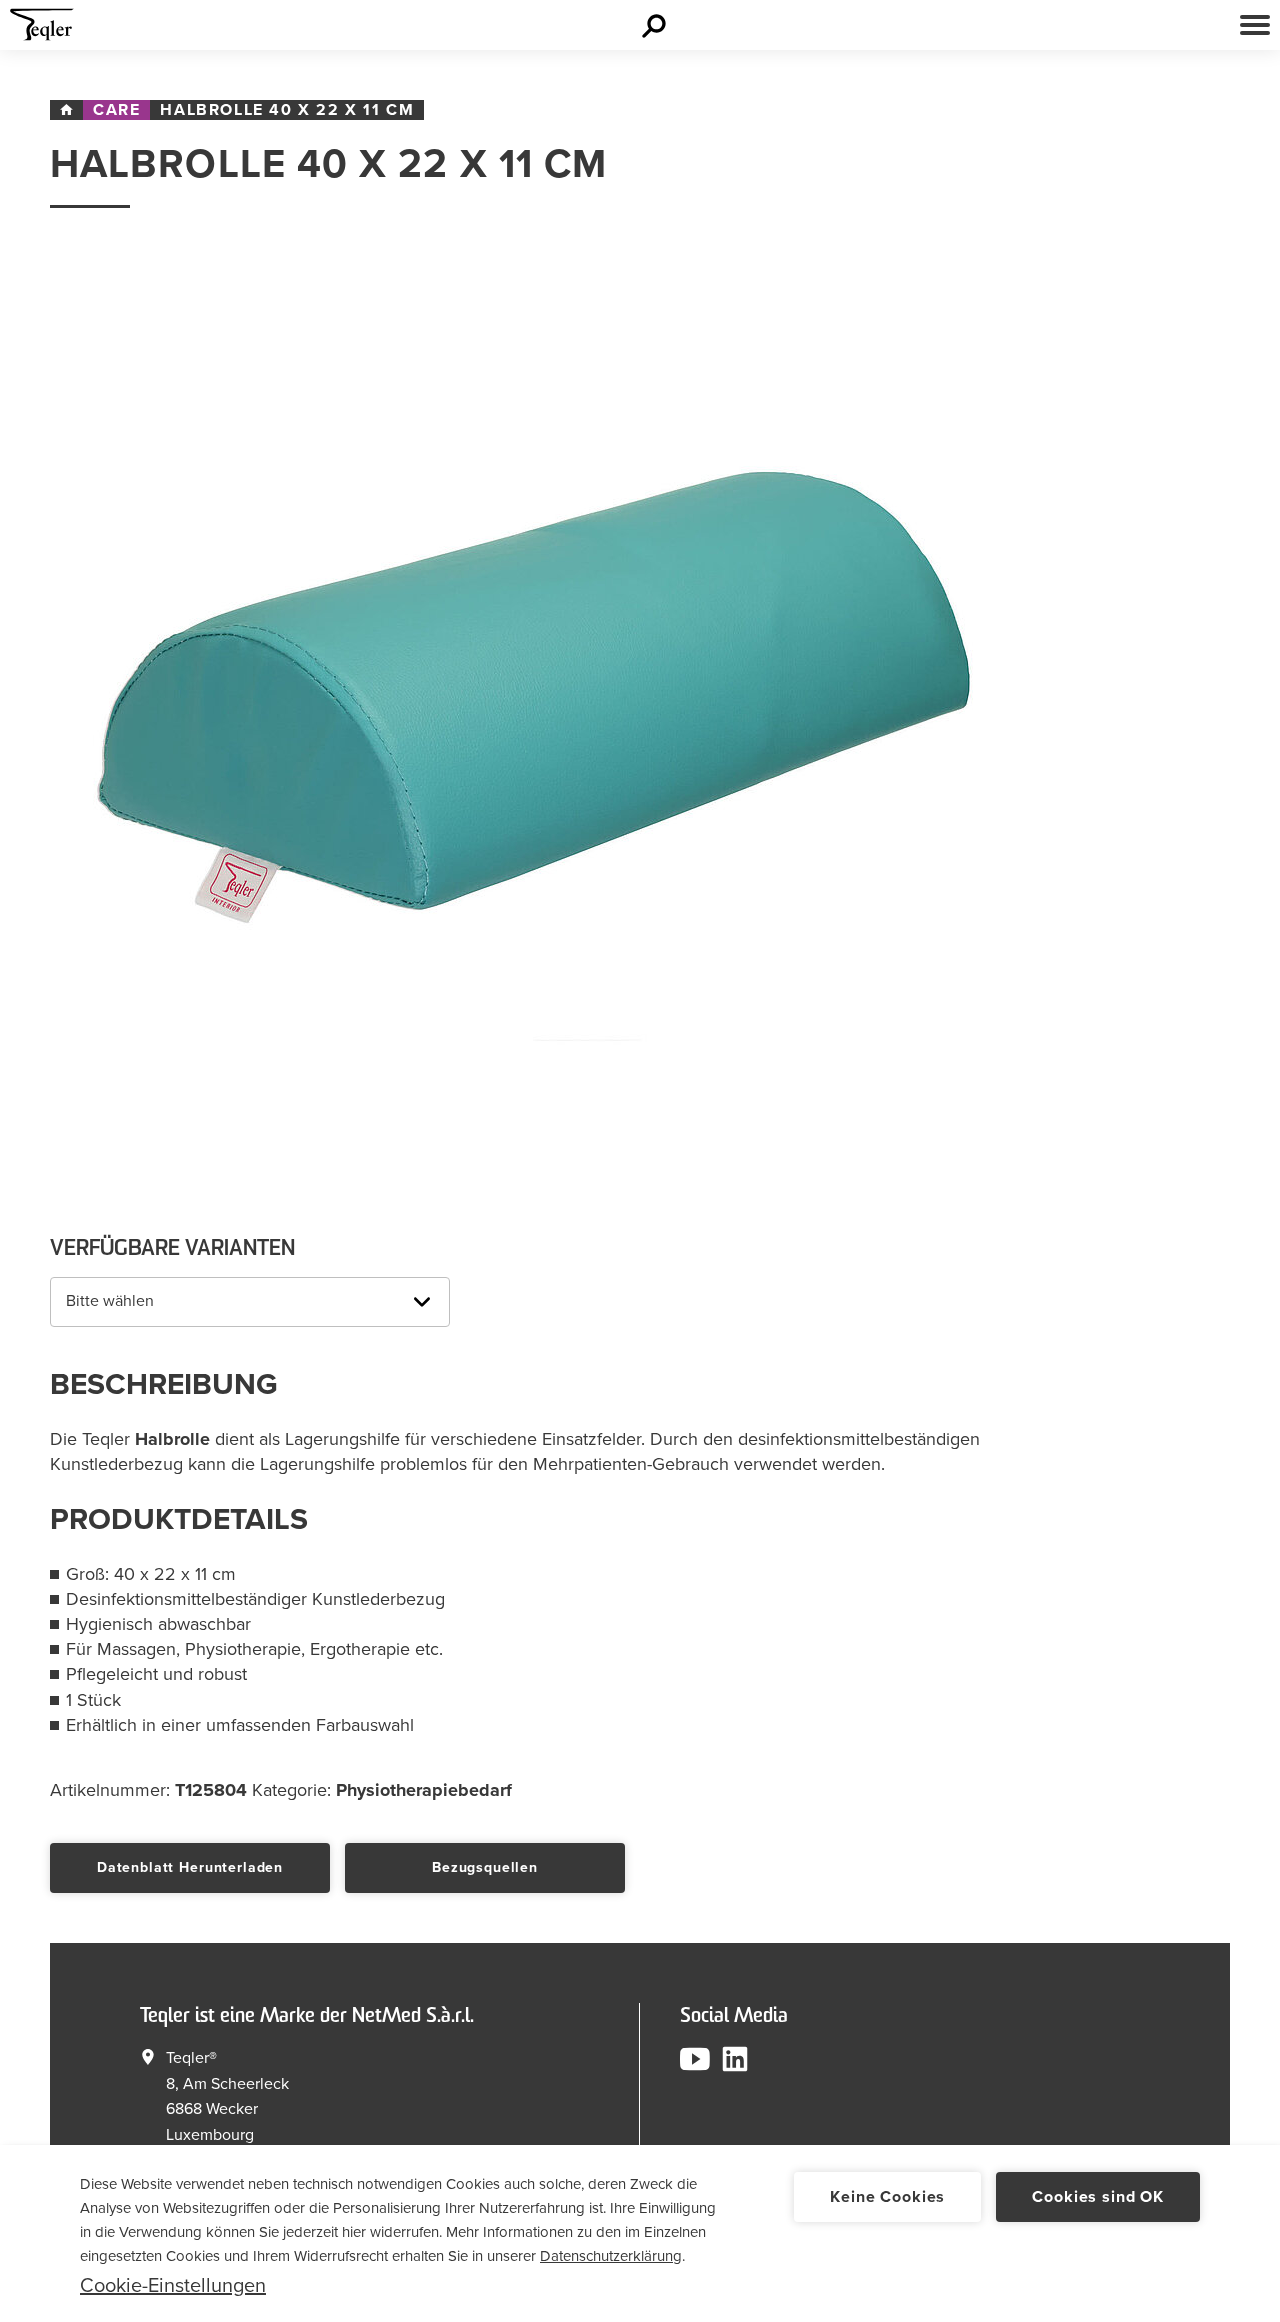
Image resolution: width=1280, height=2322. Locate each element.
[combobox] (250, 1302)
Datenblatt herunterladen (190, 1867)
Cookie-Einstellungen (173, 2286)
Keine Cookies (887, 2197)
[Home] (66, 110)
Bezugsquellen (485, 1867)
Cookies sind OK (1098, 2197)
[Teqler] (42, 30)
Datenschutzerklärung (611, 2256)
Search (656, 25)
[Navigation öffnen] (1255, 25)
